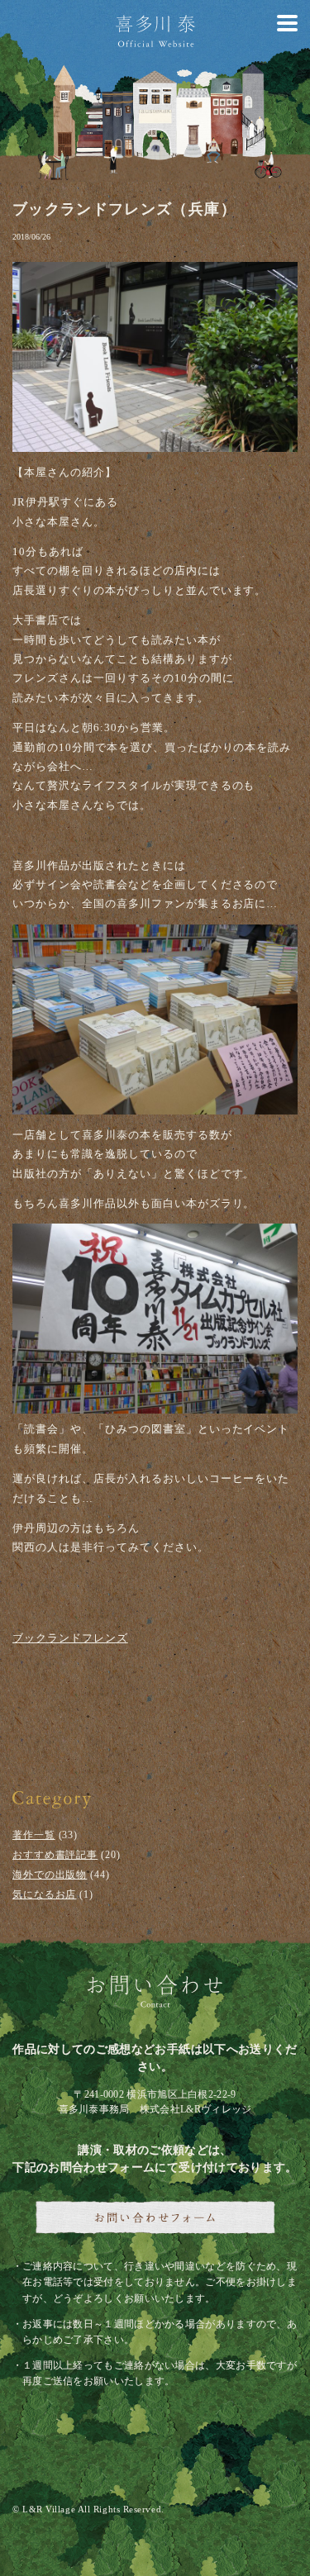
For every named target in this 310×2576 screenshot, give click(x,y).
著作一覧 (34, 1835)
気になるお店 (44, 1894)
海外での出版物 (50, 1875)
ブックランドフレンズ (70, 1638)
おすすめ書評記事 (55, 1855)
